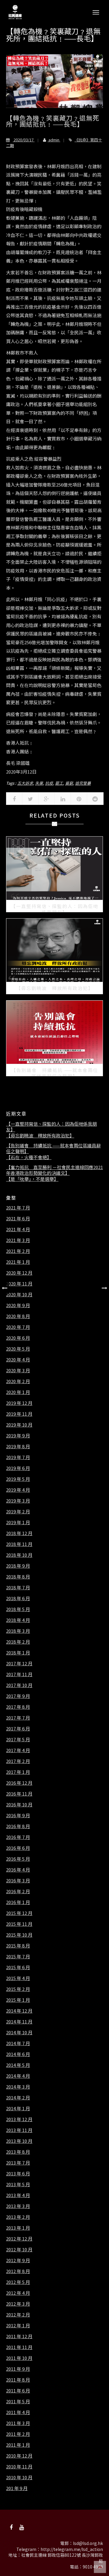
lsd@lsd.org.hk (88, 2543)
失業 (39, 783)
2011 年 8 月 (18, 2380)
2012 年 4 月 (18, 2293)
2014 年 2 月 (18, 2098)
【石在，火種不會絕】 (29, 1157)
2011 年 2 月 (18, 2434)
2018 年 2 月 (18, 1642)
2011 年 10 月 (19, 2358)
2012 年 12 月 (19, 2239)
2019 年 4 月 (18, 1490)
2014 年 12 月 (19, 2011)
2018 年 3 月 (18, 1631)
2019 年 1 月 (18, 1522)
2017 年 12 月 (19, 1663)
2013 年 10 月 (19, 2141)
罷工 (59, 783)
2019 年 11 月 (19, 1414)
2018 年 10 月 (19, 1555)
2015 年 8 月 (18, 1946)
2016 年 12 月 (19, 1783)
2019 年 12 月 (19, 1403)
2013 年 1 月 (18, 2228)
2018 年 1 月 (18, 1653)
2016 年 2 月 (18, 1891)
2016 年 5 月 (18, 1859)
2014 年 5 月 (18, 2065)
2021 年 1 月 (18, 1262)
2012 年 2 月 (18, 2315)
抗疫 (49, 783)
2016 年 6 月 (18, 1848)
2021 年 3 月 (18, 1240)
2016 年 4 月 (18, 1870)
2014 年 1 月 (18, 2108)
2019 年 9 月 (18, 1436)
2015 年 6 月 (18, 1967)
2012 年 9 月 (18, 2260)
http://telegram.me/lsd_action (72, 2549)
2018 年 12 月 (19, 1533)
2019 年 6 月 (18, 1468)
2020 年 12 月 (19, 1273)
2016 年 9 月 (18, 1815)
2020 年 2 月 (18, 1381)
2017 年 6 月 (18, 1729)
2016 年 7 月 (18, 1837)
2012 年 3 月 (18, 2304)
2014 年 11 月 (19, 2022)
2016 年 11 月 (19, 1794)
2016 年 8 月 (18, 1826)
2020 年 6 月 (18, 1338)
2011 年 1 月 (18, 2445)
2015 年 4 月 (18, 1978)
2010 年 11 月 (19, 2467)
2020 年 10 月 (19, 1294)
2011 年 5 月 (18, 2401)
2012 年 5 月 (18, 2282)
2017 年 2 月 (18, 1761)
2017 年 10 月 (19, 1685)
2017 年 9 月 (18, 1696)
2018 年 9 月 (18, 1566)
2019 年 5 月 (18, 1479)
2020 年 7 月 (18, 1327)
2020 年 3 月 (18, 1370)
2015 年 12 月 (19, 1913)
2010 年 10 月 (19, 2477)
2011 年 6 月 (18, 2391)
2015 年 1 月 (18, 2000)
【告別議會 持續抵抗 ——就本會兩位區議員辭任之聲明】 (53, 1148)
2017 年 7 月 (18, 1718)
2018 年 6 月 (18, 1598)
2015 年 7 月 (18, 1956)
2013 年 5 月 (18, 2184)
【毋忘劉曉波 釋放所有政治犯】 (40, 1136)
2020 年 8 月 (18, 1316)
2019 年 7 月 (18, 1457)
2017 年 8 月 (18, 1707)
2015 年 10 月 (19, 1935)
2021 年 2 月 (18, 1251)
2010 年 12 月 (19, 2456)
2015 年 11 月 (19, 1924)
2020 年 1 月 (18, 1392)
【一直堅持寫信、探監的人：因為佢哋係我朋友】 (51, 1127)
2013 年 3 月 (18, 2206)
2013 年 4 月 (18, 2195)
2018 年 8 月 (18, 1577)
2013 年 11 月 (19, 2130)
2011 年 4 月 (18, 2412)
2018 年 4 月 (18, 1620)
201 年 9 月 (17, 2488)
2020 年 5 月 (18, 1349)
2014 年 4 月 (18, 2076)
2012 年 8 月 (18, 2271)
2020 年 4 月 (18, 1360)
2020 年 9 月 (18, 1305)
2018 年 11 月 (19, 1544)
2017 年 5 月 (18, 1739)
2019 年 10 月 (19, 1425)
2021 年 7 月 (18, 1208)
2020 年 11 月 (19, 1284)
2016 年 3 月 (18, 1881)
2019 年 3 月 (18, 1501)
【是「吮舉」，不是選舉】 (32, 1179)
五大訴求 (25, 783)
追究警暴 (83, 783)
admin (54, 140)
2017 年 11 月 (19, 1674)
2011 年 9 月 (18, 2369)
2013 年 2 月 (18, 2217)
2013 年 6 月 (18, 2174)
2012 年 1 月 (18, 2325)
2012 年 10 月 (19, 2250)
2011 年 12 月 (19, 2336)
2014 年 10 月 (19, 2032)
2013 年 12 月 (19, 2119)
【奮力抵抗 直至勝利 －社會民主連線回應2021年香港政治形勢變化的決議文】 (54, 1170)
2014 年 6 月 (18, 2054)
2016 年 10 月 (19, 1805)
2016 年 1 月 (18, 1902)
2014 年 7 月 (18, 2043)
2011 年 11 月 (19, 2347)
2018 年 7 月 (18, 1588)
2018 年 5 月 (18, 1609)
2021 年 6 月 (18, 1219)
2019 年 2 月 (18, 1512)
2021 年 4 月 (18, 1229)
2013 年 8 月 (18, 2152)
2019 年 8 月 (18, 1446)
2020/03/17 (24, 140)
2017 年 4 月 (18, 1750)
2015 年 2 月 (18, 1989)
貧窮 (69, 783)
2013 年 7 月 (18, 2163)
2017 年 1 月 (18, 1772)
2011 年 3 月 (18, 2423)
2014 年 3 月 (18, 2087)
